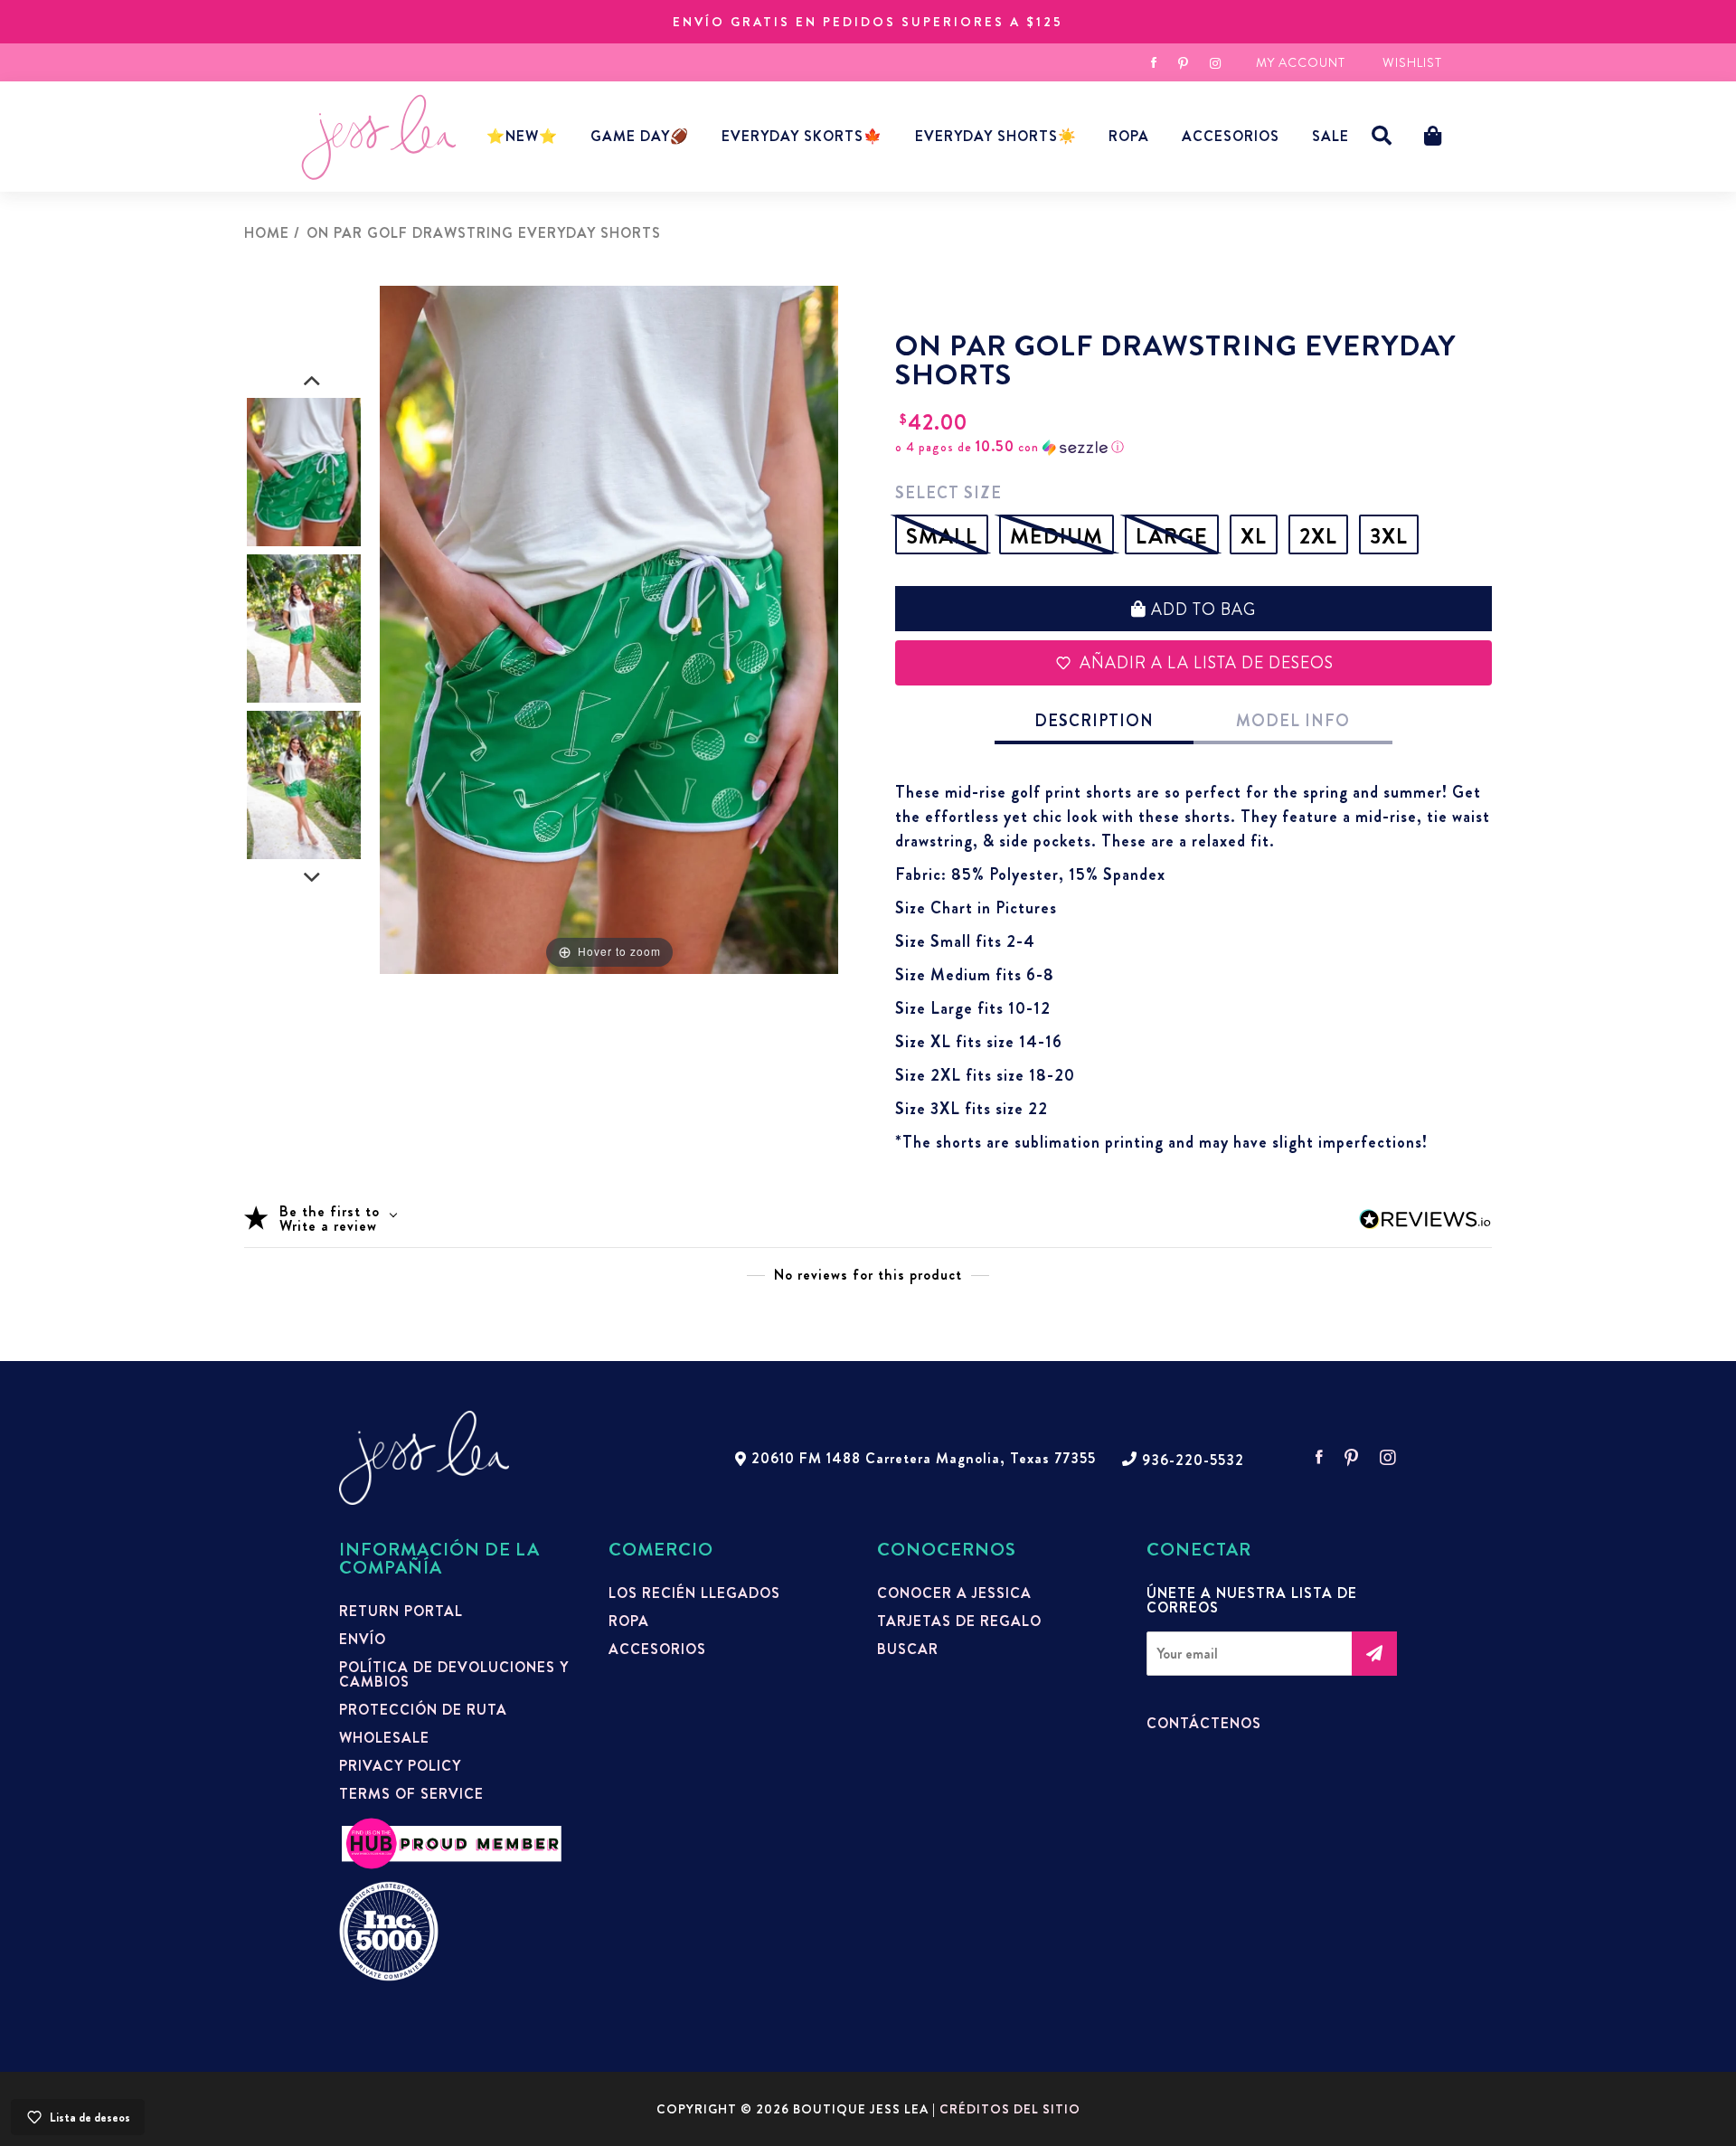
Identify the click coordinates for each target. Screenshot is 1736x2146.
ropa (629, 1621)
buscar (908, 1650)
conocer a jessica (954, 1593)
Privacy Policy (400, 1766)
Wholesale (384, 1738)
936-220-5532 (1193, 1461)
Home (267, 233)
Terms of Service (411, 1794)
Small (942, 536)
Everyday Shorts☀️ (996, 136)
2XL (1318, 536)
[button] (1382, 136)
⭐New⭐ (522, 136)
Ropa (1129, 136)
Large (1172, 536)
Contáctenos (1204, 1724)
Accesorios (657, 1650)
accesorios (1231, 136)
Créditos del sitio (1010, 2109)
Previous (312, 382)
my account (1301, 62)
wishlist (1412, 62)
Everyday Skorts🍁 (802, 136)
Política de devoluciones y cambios (454, 1675)
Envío (363, 1640)
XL (1254, 536)
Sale (1330, 136)
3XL (1389, 536)
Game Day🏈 (640, 136)
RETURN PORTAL (401, 1612)
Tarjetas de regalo (959, 1621)
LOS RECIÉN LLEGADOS (694, 1593)
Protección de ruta (423, 1710)
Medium (1057, 536)
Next (312, 878)
